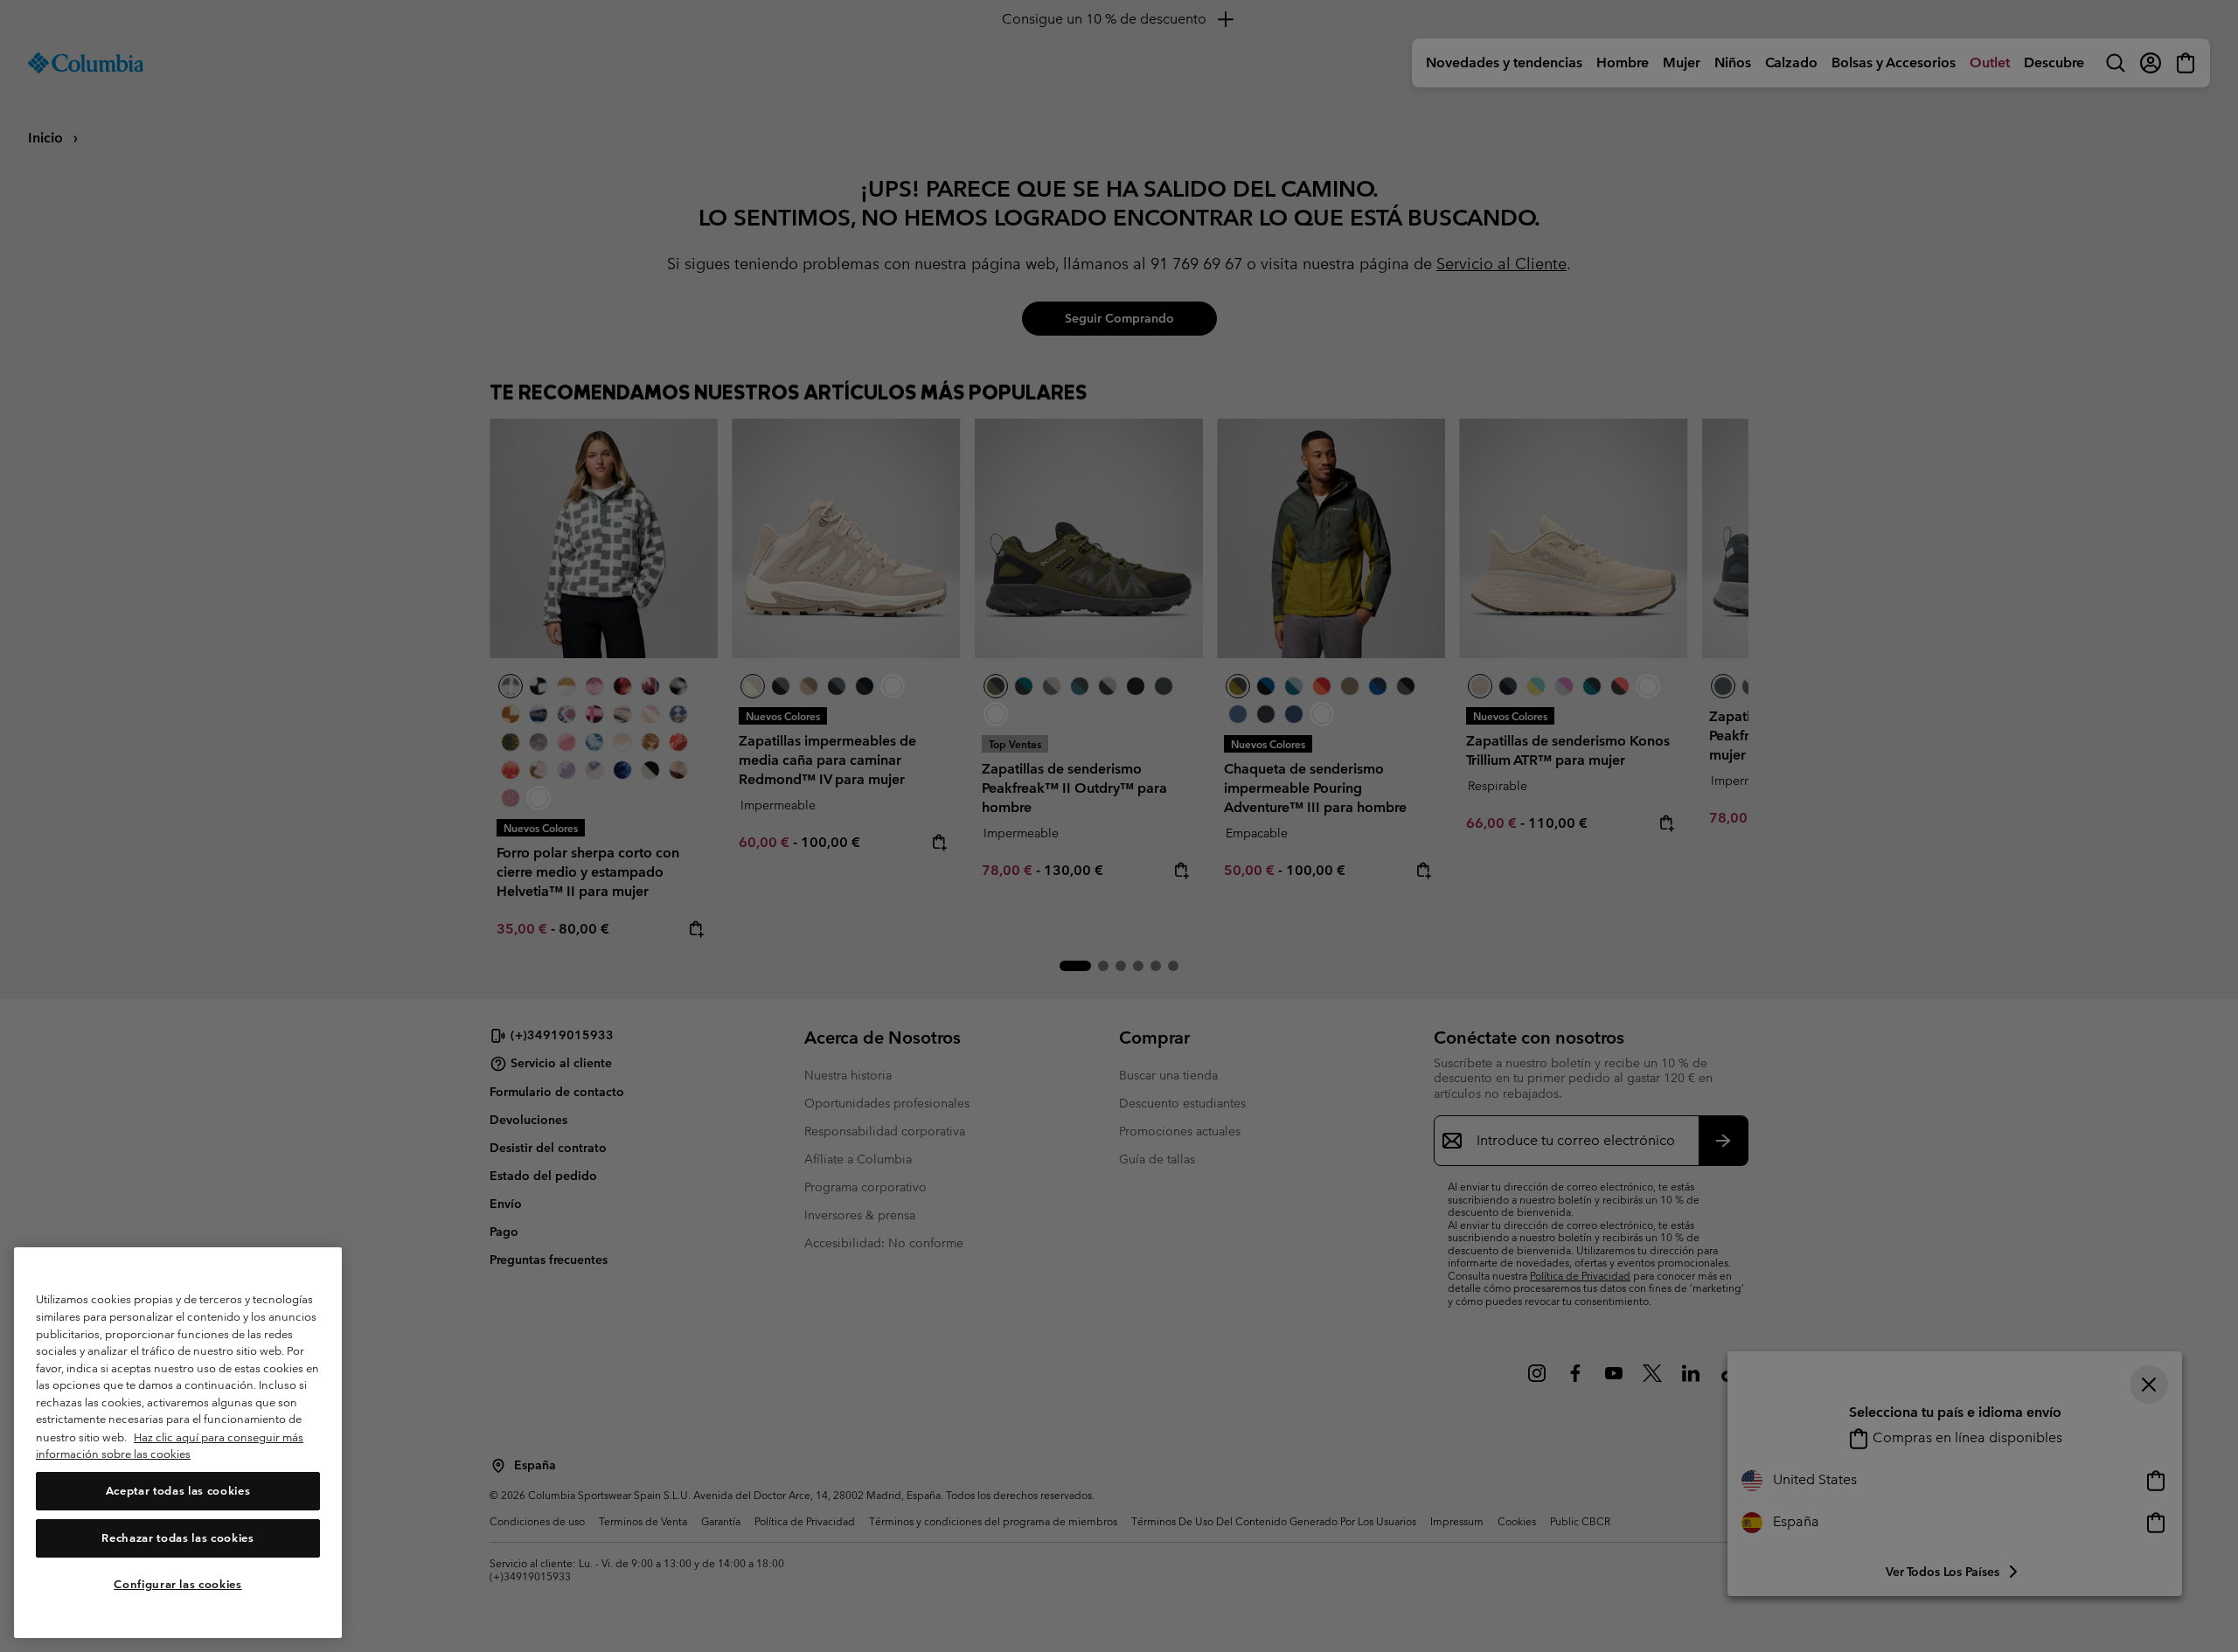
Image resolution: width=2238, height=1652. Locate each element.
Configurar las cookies (177, 1584)
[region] (178, 1443)
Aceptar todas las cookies (178, 1491)
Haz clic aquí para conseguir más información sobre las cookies (170, 1446)
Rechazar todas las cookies (177, 1538)
